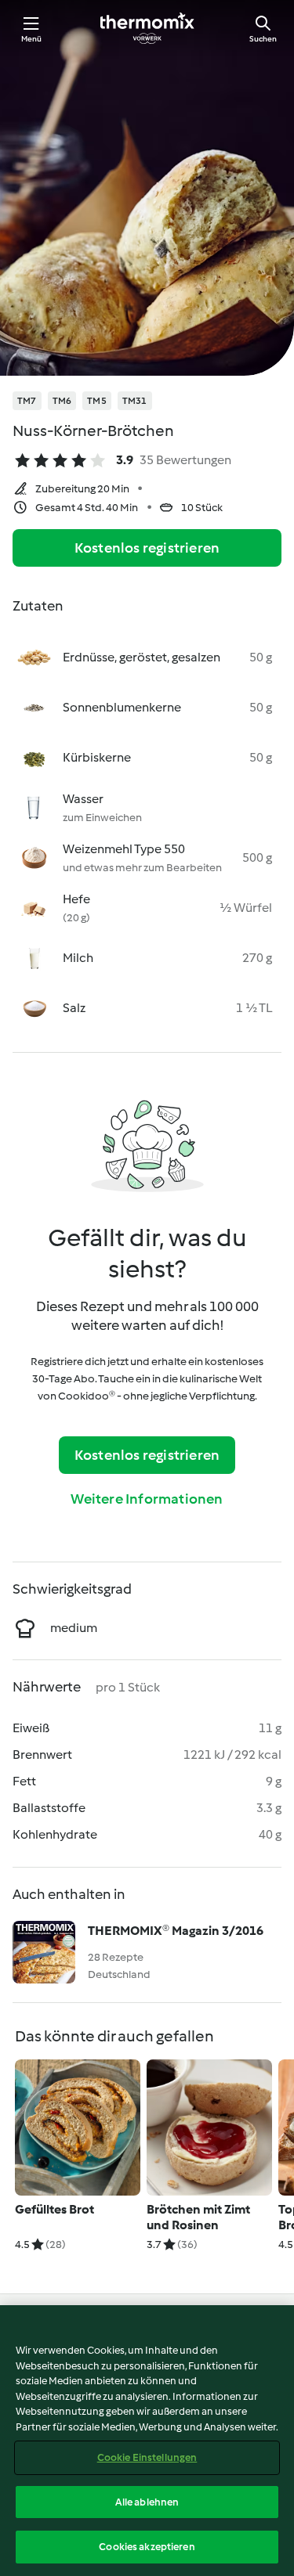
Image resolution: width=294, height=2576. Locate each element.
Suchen (263, 39)
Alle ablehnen (147, 2502)
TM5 (97, 401)
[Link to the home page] (147, 28)
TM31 (135, 401)
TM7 (27, 401)
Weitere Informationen (147, 1499)
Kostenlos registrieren (147, 548)
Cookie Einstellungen (147, 2457)
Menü (32, 39)
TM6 (62, 401)
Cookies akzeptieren (147, 2547)
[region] (147, 2441)
